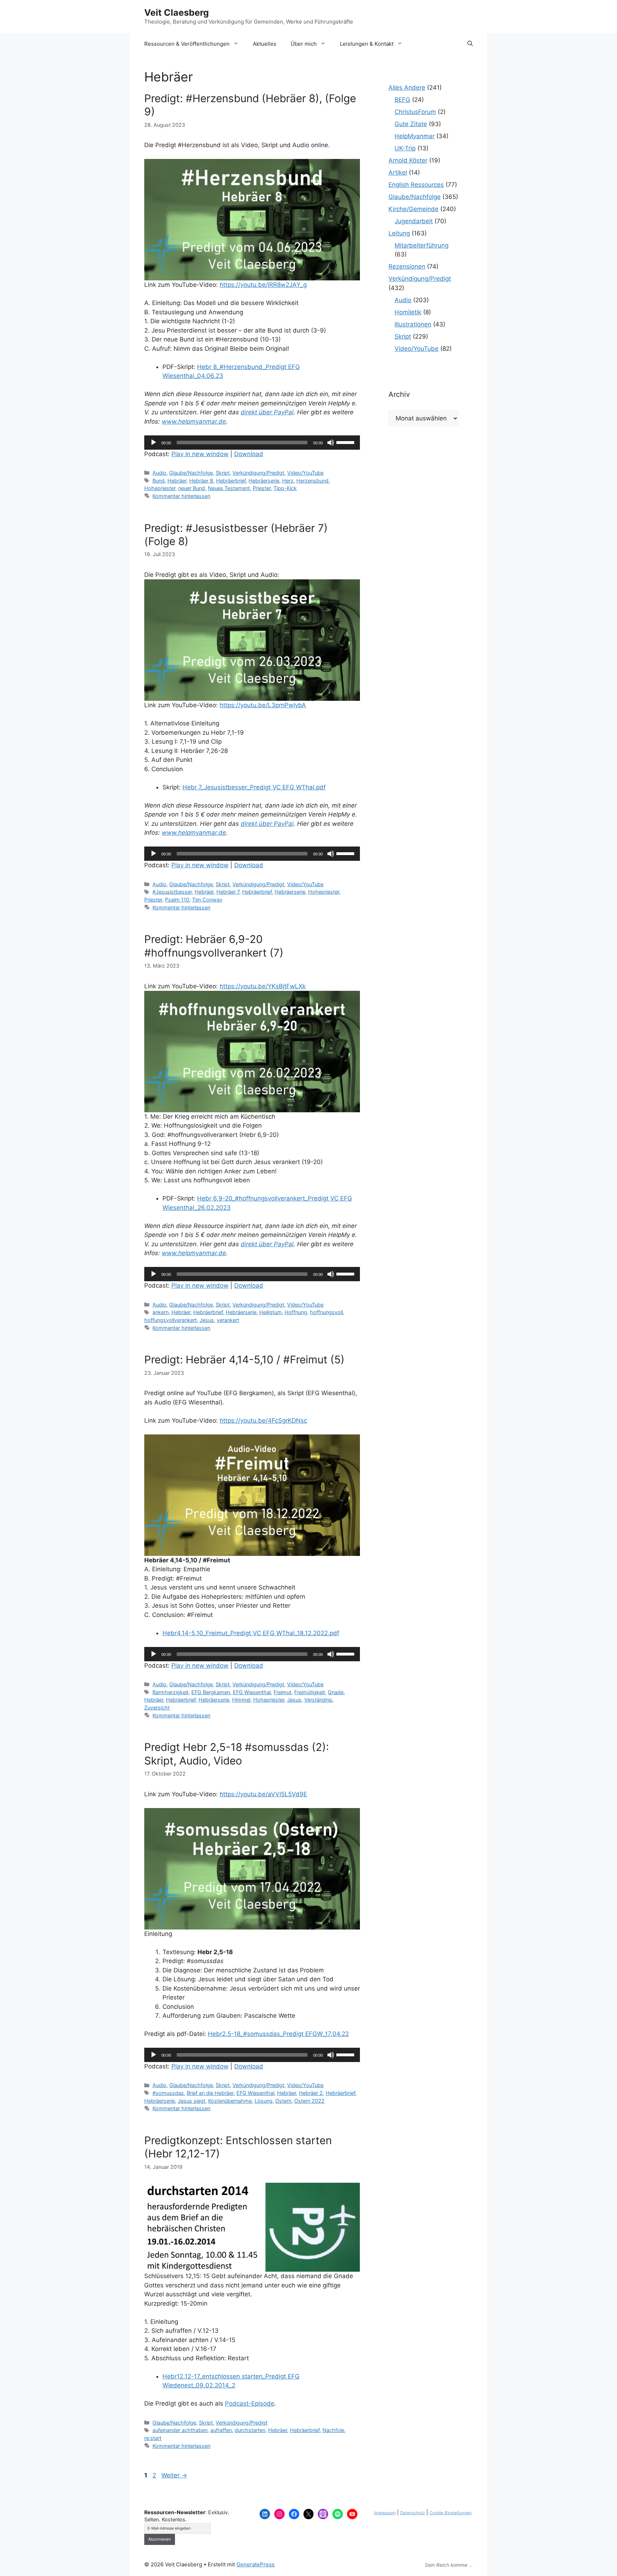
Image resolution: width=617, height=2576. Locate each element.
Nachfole (333, 2430)
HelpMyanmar (415, 136)
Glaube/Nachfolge (191, 473)
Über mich (304, 44)
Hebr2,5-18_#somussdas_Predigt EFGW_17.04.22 (278, 2034)
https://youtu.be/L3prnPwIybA (263, 705)
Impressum (385, 2513)
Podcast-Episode (250, 2403)
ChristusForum (415, 112)
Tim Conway (207, 900)
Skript (223, 473)
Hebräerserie (264, 481)
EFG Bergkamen (211, 1692)
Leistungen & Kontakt (367, 44)
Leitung (399, 233)
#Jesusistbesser (172, 892)
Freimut (282, 1692)
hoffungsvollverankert (170, 1320)
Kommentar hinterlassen (181, 496)
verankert (228, 1320)
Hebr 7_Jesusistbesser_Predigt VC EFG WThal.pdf (254, 787)
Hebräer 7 (228, 892)
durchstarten (250, 2430)
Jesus (207, 1320)
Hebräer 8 (201, 481)
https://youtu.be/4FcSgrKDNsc (263, 1421)
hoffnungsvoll (326, 1312)
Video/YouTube (305, 473)
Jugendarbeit (414, 221)
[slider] (346, 442)
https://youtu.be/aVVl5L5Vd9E (263, 1794)
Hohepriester (160, 488)
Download (249, 454)
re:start (153, 2438)
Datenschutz (413, 2513)
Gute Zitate (411, 124)
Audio (159, 473)
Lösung (264, 2101)
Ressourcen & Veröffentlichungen (187, 44)
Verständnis (318, 1700)
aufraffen (221, 2430)
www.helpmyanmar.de (194, 421)
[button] (470, 44)
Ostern (283, 2101)
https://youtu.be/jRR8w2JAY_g (263, 285)
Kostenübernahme (230, 2101)
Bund (159, 481)
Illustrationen (413, 324)
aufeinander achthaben (180, 2430)
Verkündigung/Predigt (258, 473)
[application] (252, 443)
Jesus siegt (192, 2101)
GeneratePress (255, 2564)
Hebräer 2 (311, 2093)
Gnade (336, 1692)
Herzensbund (312, 481)
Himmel (241, 1700)
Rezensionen (407, 266)
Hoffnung (296, 1312)
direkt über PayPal (267, 412)
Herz (288, 481)
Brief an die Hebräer (210, 2093)
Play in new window (200, 454)
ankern (160, 1312)
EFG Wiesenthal (252, 1692)
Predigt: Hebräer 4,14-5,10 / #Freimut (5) (244, 1359)
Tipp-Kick (285, 488)
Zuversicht (157, 1708)
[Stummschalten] (331, 443)
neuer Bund (192, 488)
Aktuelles (265, 44)
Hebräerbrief (231, 481)
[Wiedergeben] (154, 443)
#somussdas (168, 2093)
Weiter (174, 2475)
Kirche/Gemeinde (413, 209)
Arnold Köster (408, 160)
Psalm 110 (177, 900)
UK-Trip (405, 148)
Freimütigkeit (310, 1692)
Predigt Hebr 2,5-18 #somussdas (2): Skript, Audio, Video (237, 1754)
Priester (262, 488)
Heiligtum (270, 1312)
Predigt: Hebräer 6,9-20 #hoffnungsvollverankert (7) (214, 946)
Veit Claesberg (177, 13)
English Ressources (416, 185)
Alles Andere (407, 88)
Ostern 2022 (309, 2101)
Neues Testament (229, 488)
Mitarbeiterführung (422, 245)
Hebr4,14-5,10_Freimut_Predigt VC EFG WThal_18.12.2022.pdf (251, 1633)
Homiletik (408, 312)
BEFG (402, 100)
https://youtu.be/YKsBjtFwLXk (263, 986)
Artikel (398, 173)
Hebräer (177, 481)
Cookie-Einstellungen (451, 2513)
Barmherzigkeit (170, 1692)
